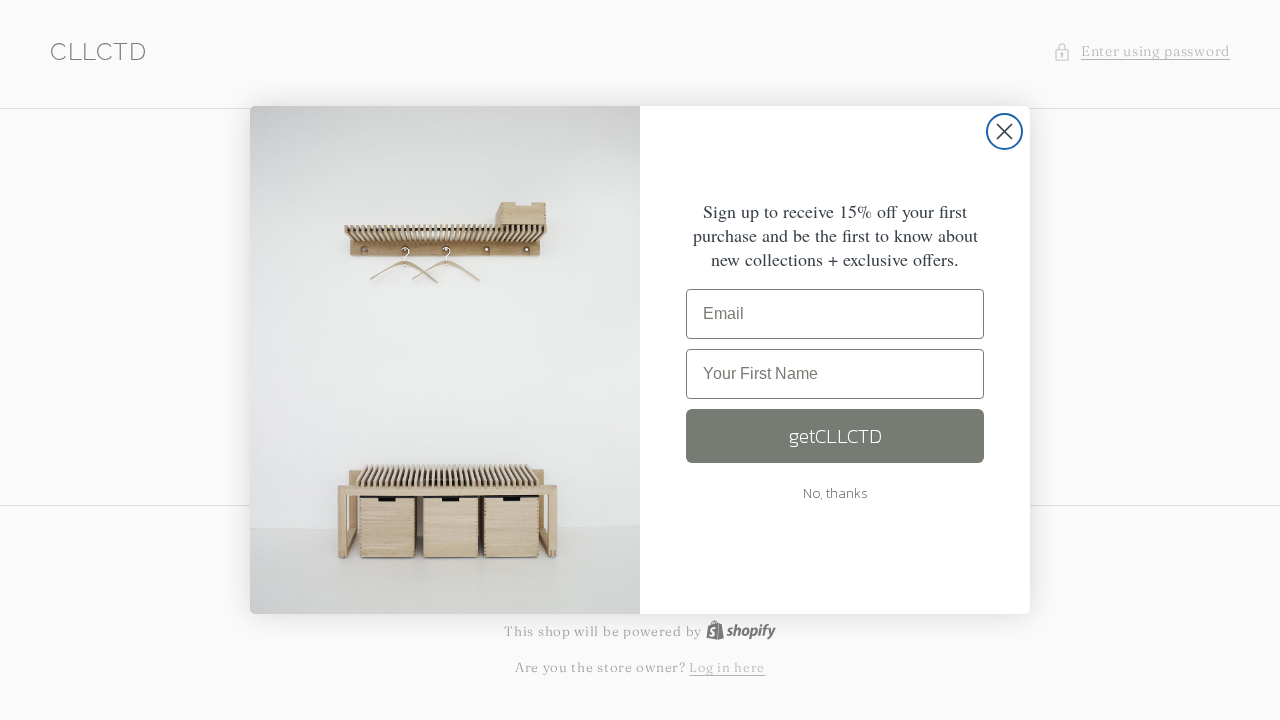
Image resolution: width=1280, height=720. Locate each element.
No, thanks (835, 493)
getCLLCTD (835, 436)
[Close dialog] (1004, 131)
